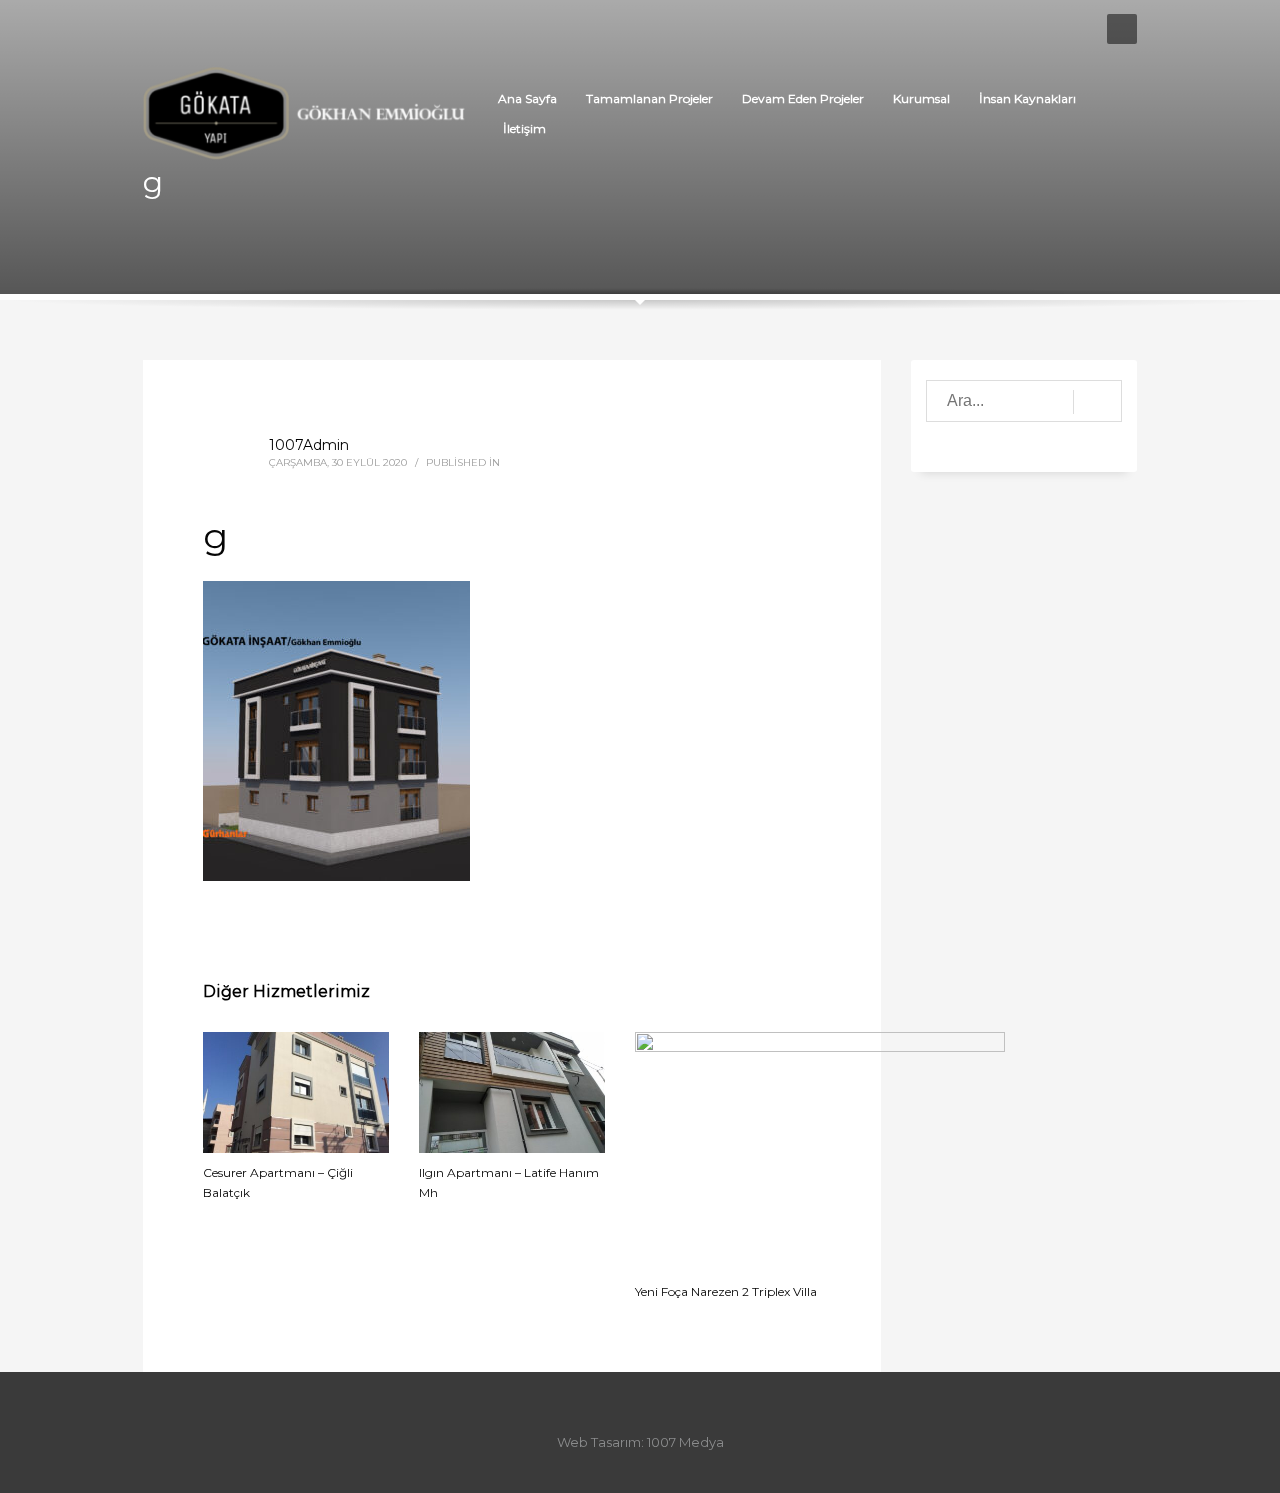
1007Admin (309, 445)
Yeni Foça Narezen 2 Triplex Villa (726, 1291)
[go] (1097, 402)
